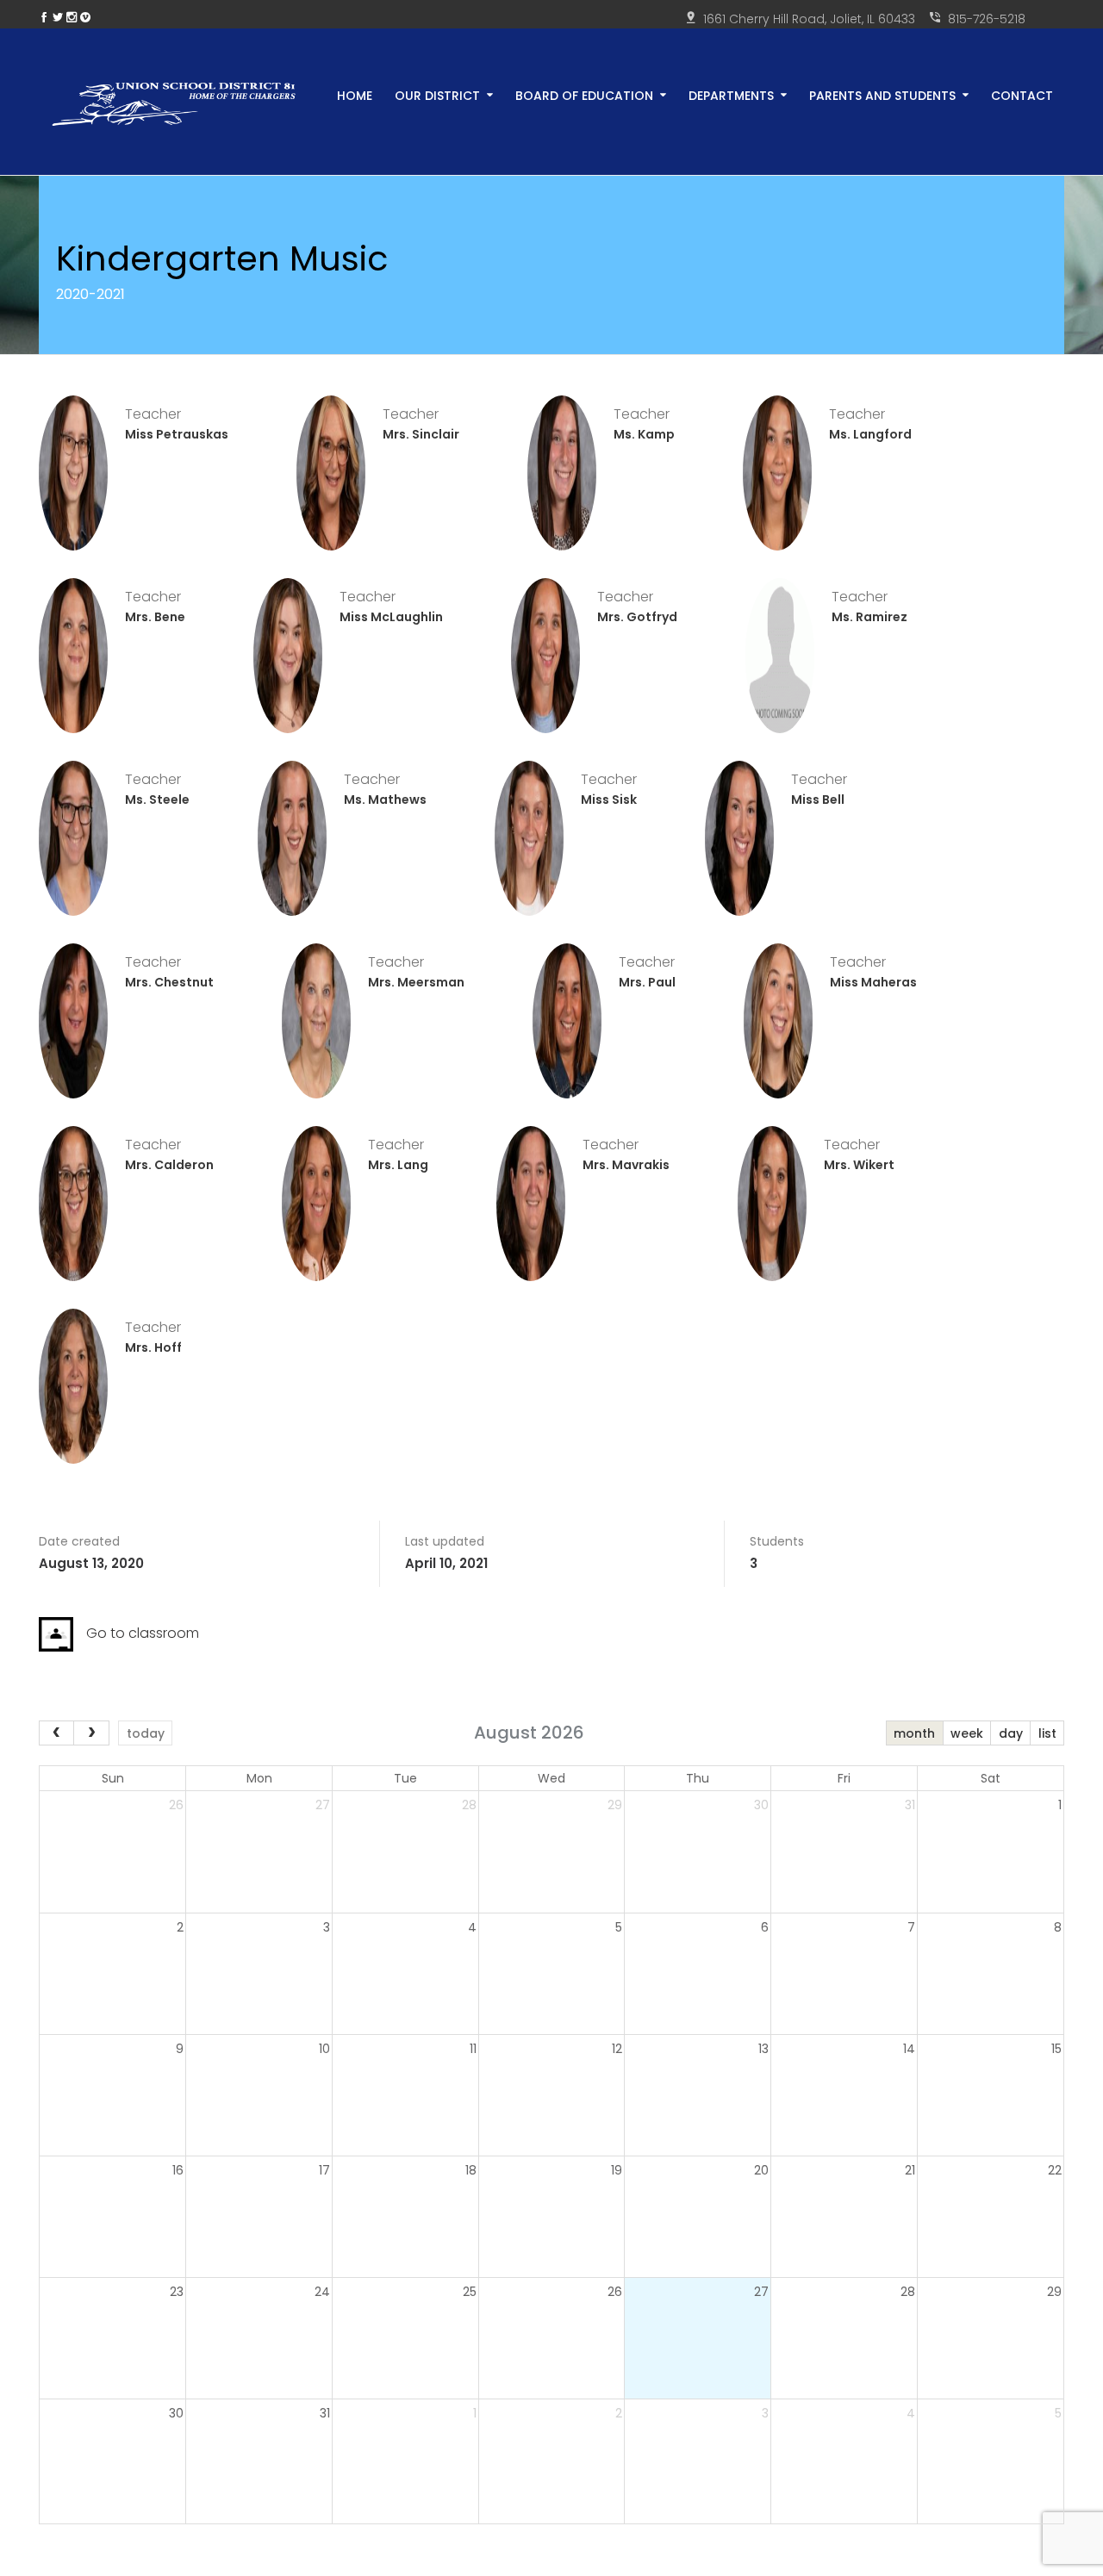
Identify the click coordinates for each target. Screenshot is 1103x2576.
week (967, 1733)
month (914, 1733)
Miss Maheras (873, 982)
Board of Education (584, 94)
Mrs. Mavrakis (626, 1165)
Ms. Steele (157, 800)
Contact (1022, 94)
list (1047, 1733)
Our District (437, 94)
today (146, 1733)
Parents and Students (882, 94)
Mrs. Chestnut (169, 982)
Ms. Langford (870, 434)
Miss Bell (818, 800)
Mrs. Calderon (169, 1165)
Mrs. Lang (398, 1165)
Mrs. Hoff (153, 1347)
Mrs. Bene (155, 617)
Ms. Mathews (385, 800)
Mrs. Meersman (416, 982)
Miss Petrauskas (177, 434)
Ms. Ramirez (869, 617)
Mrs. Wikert (859, 1165)
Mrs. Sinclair (421, 434)
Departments (731, 94)
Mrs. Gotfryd (637, 617)
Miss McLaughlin (391, 617)
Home (355, 94)
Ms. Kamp (644, 434)
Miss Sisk (609, 800)
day (1011, 1733)
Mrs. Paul (647, 982)
